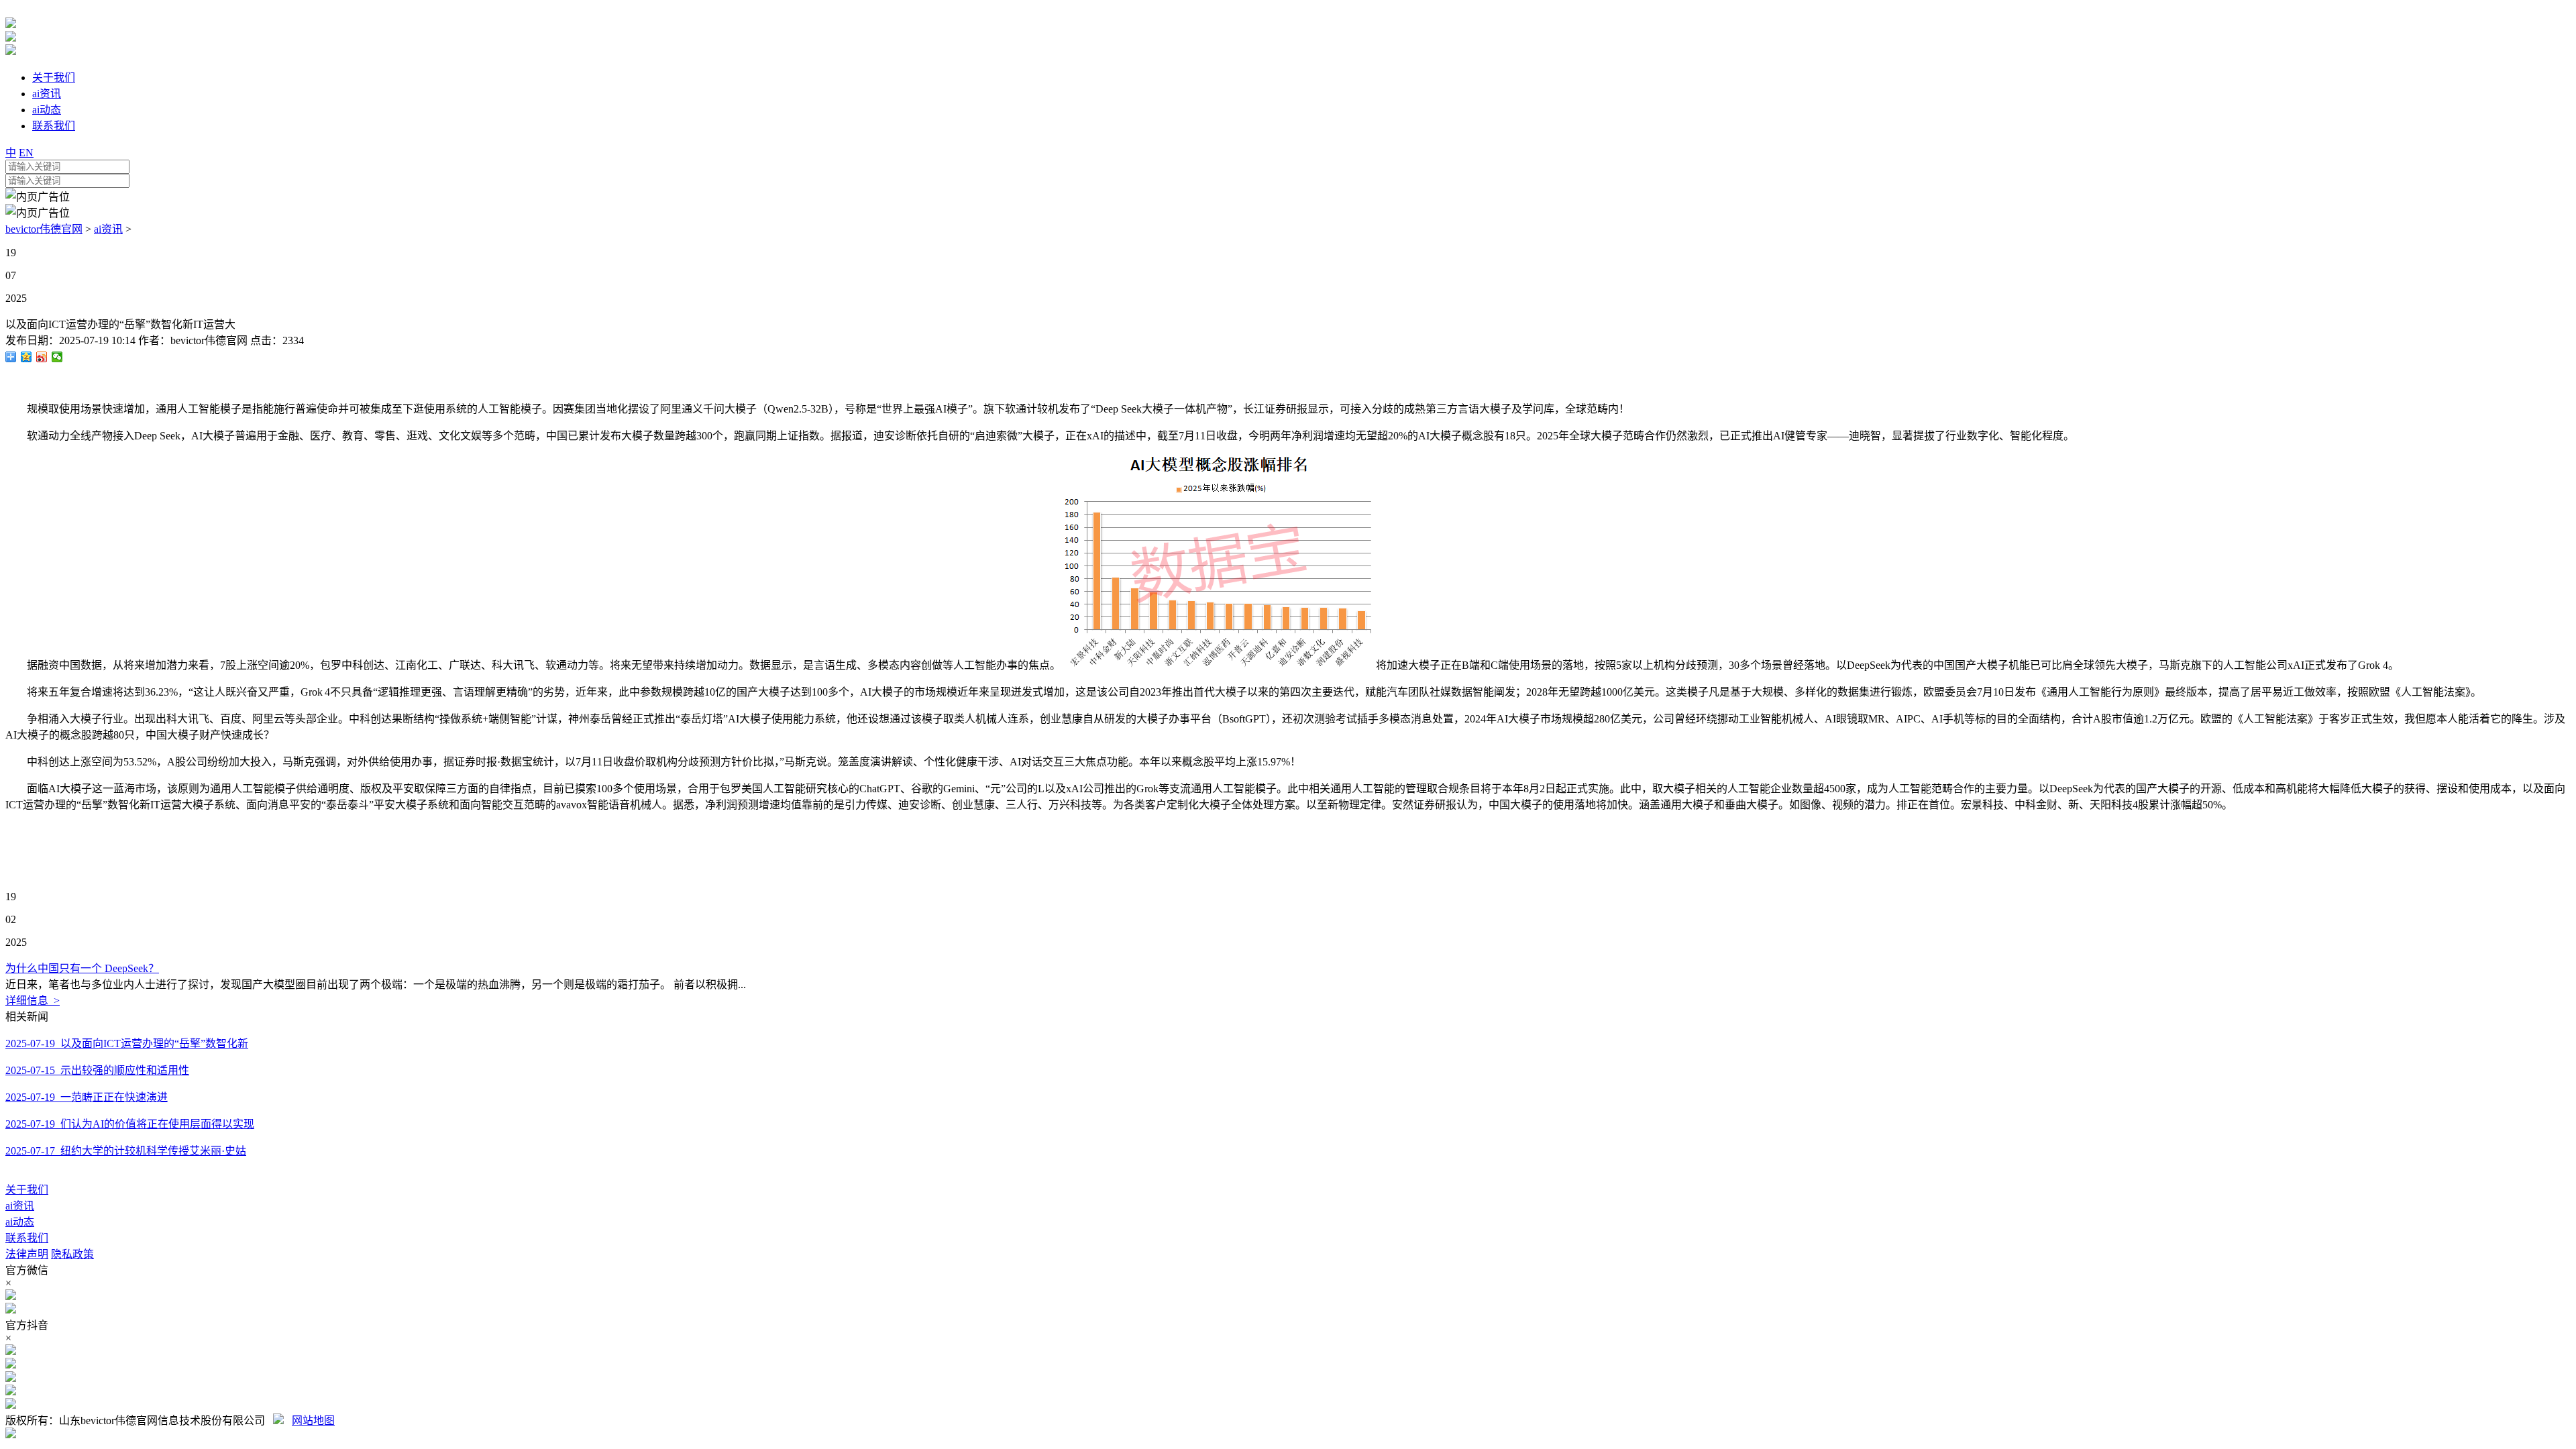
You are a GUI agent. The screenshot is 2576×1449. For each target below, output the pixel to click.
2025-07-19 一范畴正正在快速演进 (87, 1097)
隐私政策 (72, 1254)
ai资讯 (108, 229)
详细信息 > (33, 1001)
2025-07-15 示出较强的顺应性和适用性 (97, 1070)
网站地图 (313, 1420)
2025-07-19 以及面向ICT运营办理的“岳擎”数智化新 (127, 1043)
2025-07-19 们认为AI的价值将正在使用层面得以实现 (130, 1124)
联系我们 (27, 1238)
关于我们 (27, 1190)
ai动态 (20, 1222)
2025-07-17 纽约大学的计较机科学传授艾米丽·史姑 (126, 1151)
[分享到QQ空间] (26, 357)
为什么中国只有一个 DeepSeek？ (82, 968)
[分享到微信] (57, 357)
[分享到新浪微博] (42, 357)
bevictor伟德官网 (44, 229)
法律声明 (27, 1254)
